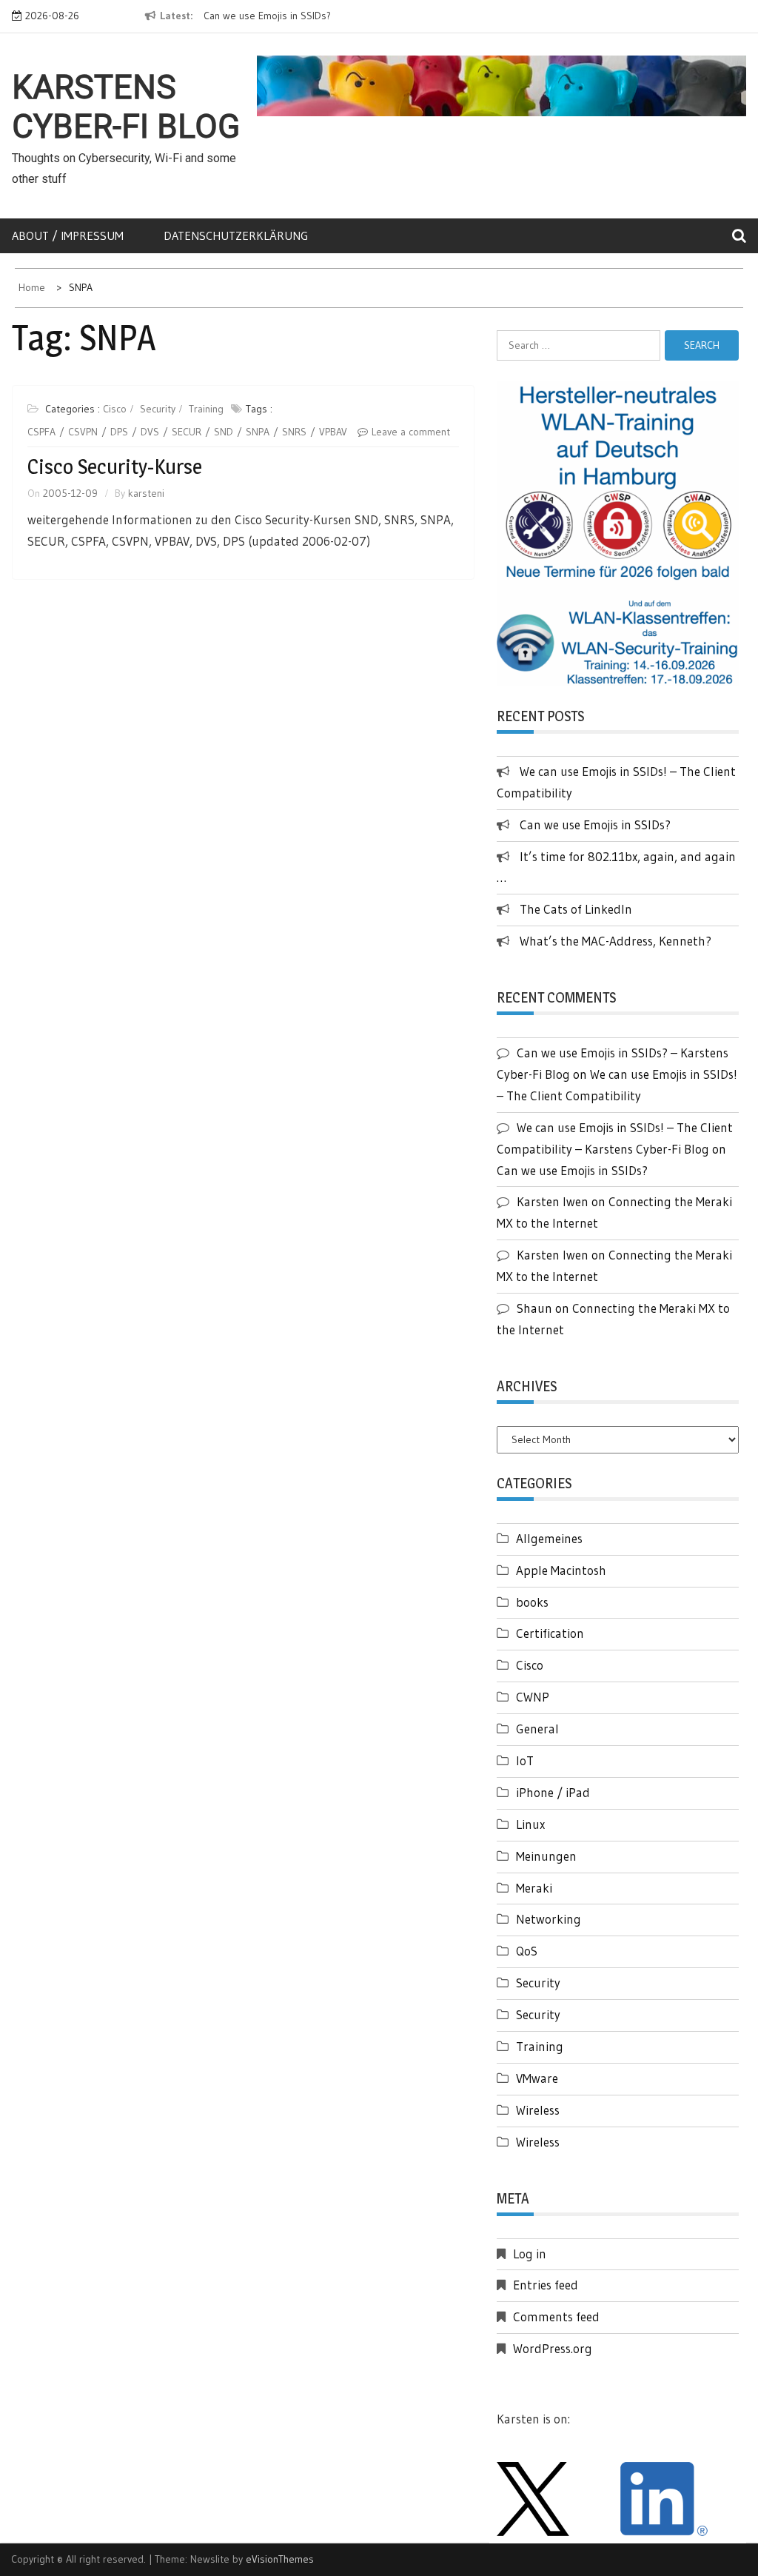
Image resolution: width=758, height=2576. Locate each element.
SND (224, 432)
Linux (530, 1824)
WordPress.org (553, 2348)
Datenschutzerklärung (236, 235)
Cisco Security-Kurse (115, 466)
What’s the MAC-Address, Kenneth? (616, 941)
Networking (549, 1919)
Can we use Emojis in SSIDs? (267, 16)
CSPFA (41, 432)
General (537, 1729)
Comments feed (556, 2316)
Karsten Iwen (553, 1201)
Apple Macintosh (561, 1570)
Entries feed (546, 2285)
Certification (550, 1633)
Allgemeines (549, 1538)
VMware (537, 2078)
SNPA (258, 432)
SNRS (294, 432)
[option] (316, 16)
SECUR (187, 432)
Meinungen (546, 1856)
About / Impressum (68, 235)
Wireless (538, 2110)
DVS (150, 432)
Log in (530, 2254)
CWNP (533, 1697)
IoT (525, 1760)
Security (158, 409)
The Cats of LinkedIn (576, 909)
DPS (119, 432)
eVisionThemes (280, 2559)
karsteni (146, 493)
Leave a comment (411, 432)
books (532, 1602)
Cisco (115, 409)
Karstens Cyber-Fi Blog (126, 107)
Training (206, 409)
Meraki (534, 1888)
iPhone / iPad (553, 1792)
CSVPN (83, 432)
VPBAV (333, 432)
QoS (527, 1951)
